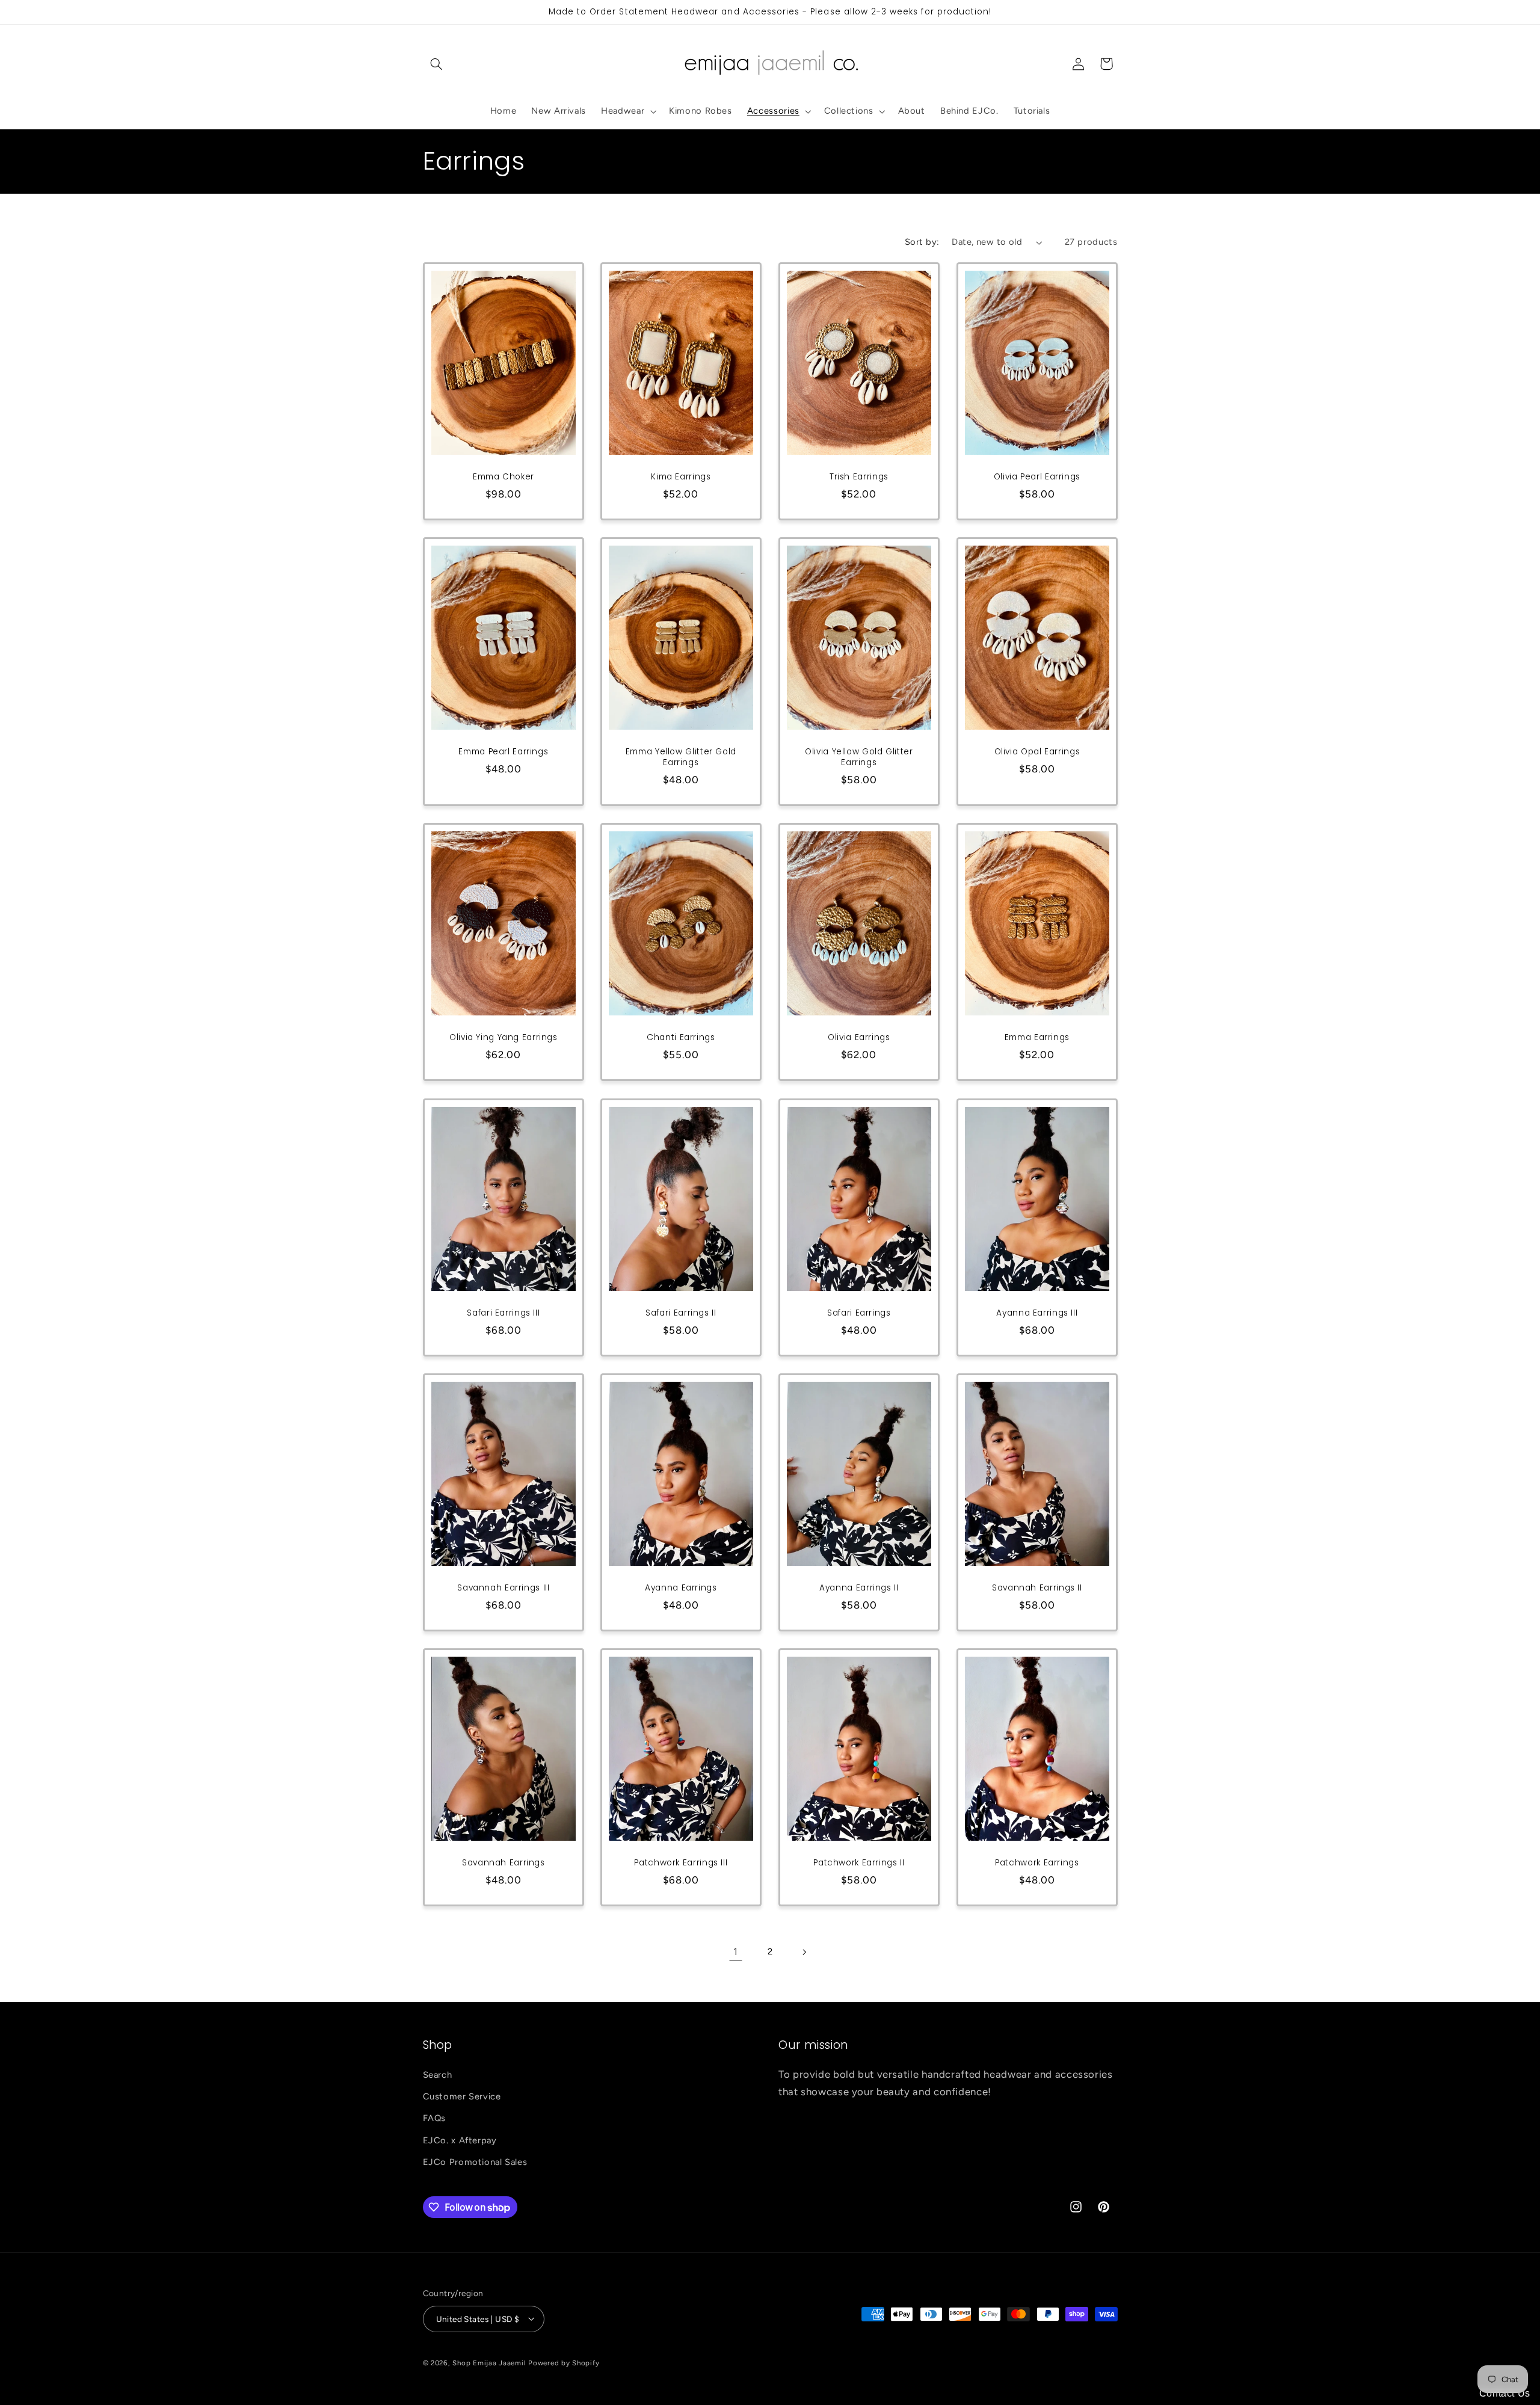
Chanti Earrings (681, 1038)
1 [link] (736, 1951)
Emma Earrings (1037, 1038)
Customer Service (462, 2096)
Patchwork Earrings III (681, 1863)
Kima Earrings (681, 477)
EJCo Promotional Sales (475, 2162)
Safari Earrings (859, 1313)
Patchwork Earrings (1037, 1863)
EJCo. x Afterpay (460, 2140)
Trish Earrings (859, 477)
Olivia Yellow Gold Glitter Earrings (859, 757)
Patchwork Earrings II (859, 1863)
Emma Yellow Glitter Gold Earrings (681, 757)
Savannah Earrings (504, 1863)
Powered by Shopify (564, 2362)
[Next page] (804, 1952)
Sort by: (922, 242)
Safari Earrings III (503, 1313)
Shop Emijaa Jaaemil (489, 2362)
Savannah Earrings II (1037, 1588)
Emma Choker (503, 477)
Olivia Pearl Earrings (1037, 477)
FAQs (435, 2119)
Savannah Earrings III (503, 1588)
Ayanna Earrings (681, 1588)
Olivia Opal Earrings (1037, 752)
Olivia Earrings (859, 1038)
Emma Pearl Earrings (503, 752)
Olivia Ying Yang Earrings (504, 1038)
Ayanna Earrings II (859, 1588)
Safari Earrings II (681, 1313)
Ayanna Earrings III (1037, 1313)
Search (438, 2075)
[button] (437, 64)
